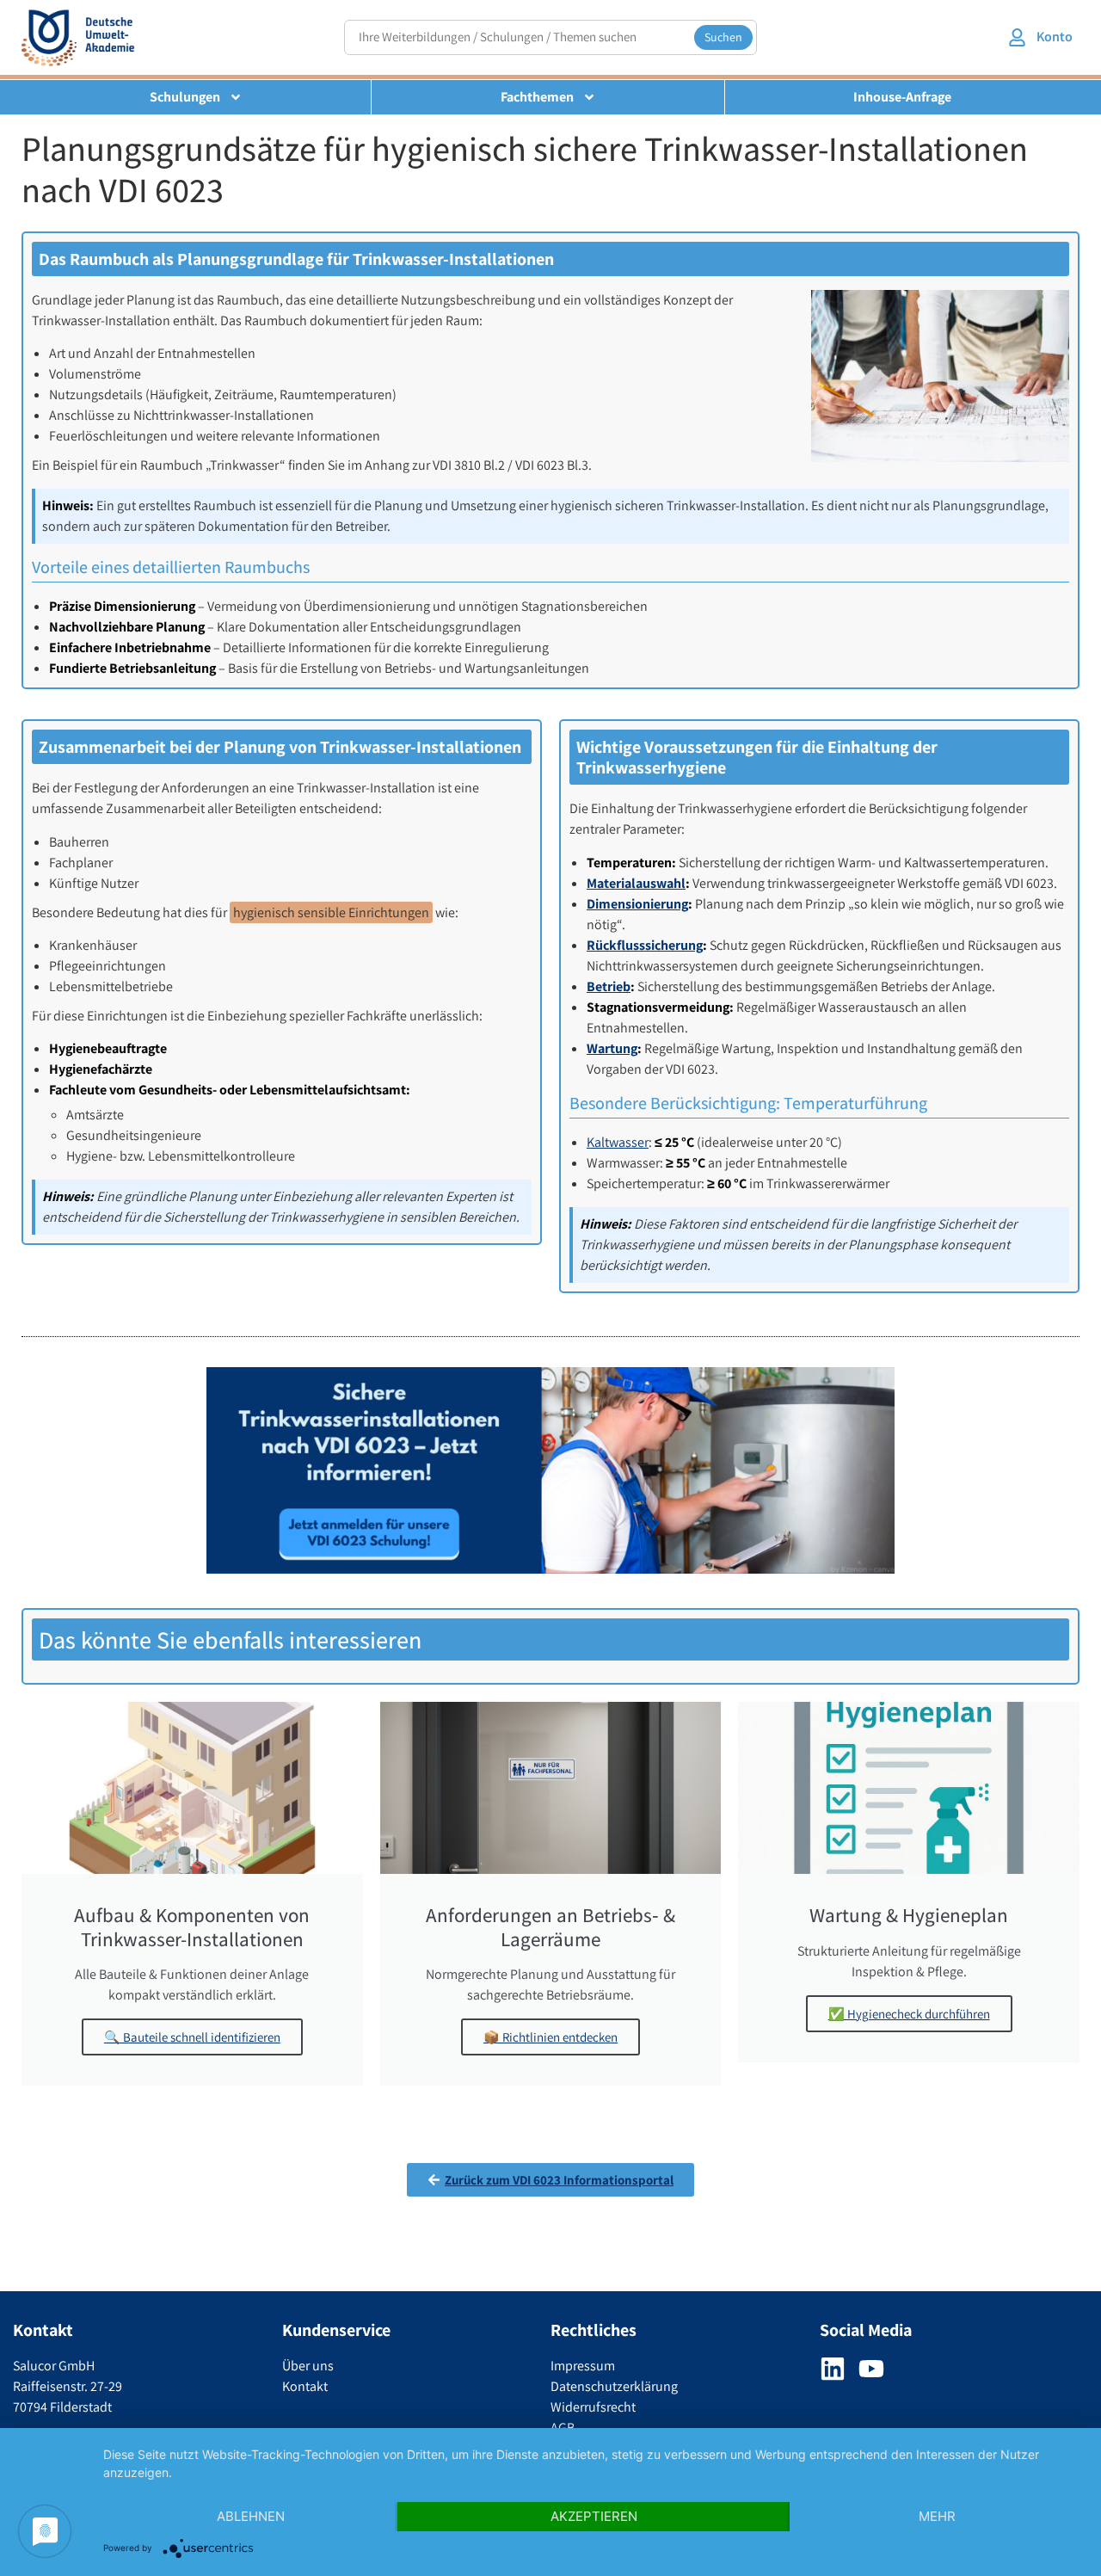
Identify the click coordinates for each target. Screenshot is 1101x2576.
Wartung (612, 1048)
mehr (937, 2516)
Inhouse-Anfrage (902, 97)
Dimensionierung (637, 904)
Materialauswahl (636, 883)
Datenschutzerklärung (614, 2386)
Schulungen (185, 97)
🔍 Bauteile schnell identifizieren (192, 2037)
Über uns (308, 2366)
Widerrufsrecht (593, 2407)
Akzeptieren (594, 2516)
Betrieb (609, 986)
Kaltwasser (618, 1142)
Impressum (583, 2366)
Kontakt (305, 2386)
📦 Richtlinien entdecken (550, 2037)
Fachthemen (537, 97)
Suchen (723, 37)
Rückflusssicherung (645, 945)
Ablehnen (251, 2516)
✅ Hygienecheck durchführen (909, 2014)
